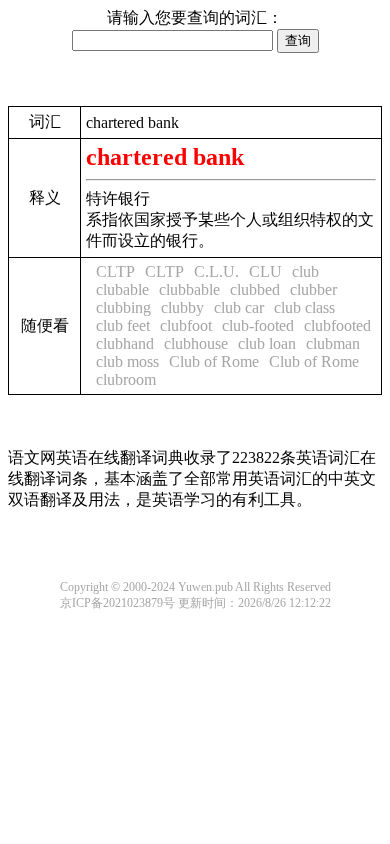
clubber (313, 289)
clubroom (126, 379)
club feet (123, 325)
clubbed (255, 289)
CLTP (115, 271)
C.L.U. (216, 271)
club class (304, 307)
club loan (267, 343)
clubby (182, 307)
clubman (333, 343)
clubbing (123, 307)
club (305, 271)
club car (239, 307)
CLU (265, 271)
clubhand (125, 343)
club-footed (258, 325)
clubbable (189, 289)
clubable (122, 289)
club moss (127, 361)
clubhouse (196, 343)
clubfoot (186, 325)
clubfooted (337, 325)
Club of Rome (214, 361)
